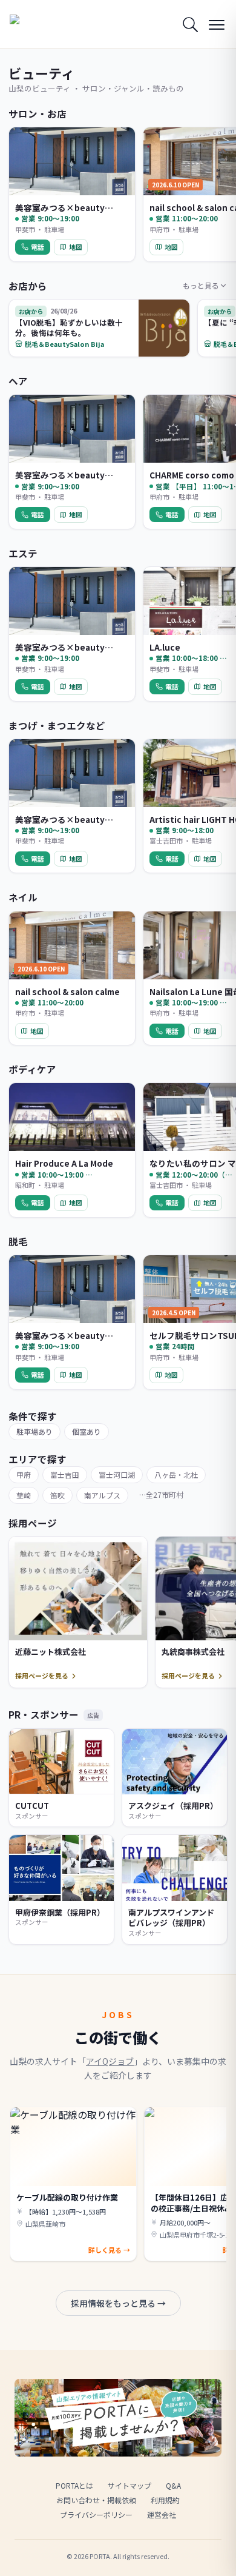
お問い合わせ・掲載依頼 (96, 2500)
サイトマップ (129, 2485)
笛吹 (57, 1495)
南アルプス (102, 1495)
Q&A (173, 2485)
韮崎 (24, 1495)
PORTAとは (74, 2485)
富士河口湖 (117, 1474)
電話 (38, 247)
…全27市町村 (161, 1494)
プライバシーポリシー (96, 2514)
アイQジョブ (110, 2061)
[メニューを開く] (217, 24)
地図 (76, 247)
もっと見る (201, 285)
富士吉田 (65, 1474)
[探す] (190, 24)
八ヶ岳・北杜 (176, 1474)
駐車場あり (34, 1431)
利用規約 (165, 2500)
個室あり (87, 1431)
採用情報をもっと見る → (118, 2303)
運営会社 (162, 2514)
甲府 (24, 1474)
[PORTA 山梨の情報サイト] (40, 24)
